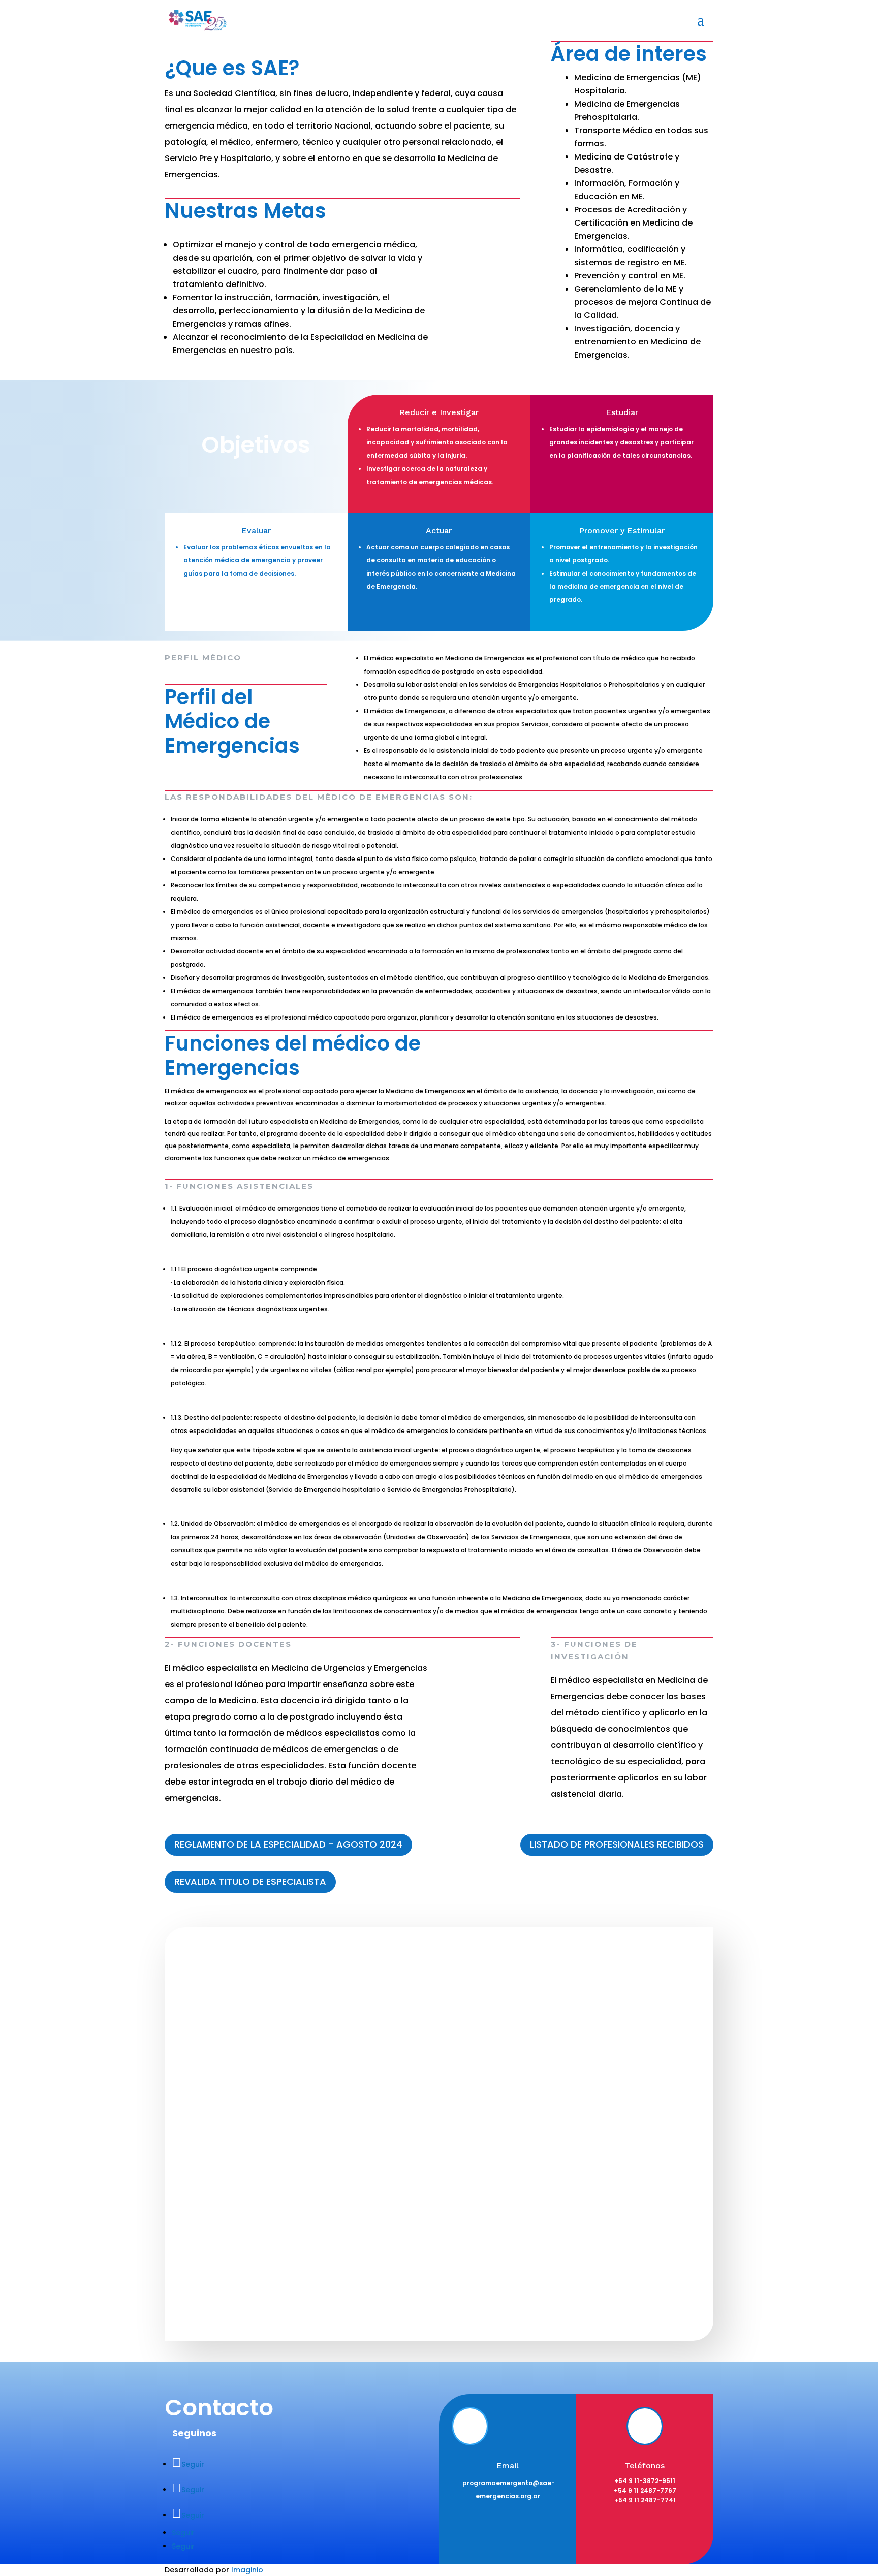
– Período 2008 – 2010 (590, 2098)
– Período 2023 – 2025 (590, 2271)
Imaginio (247, 2570)
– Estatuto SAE (393, 2043)
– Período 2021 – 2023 (589, 2247)
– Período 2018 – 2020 (590, 2222)
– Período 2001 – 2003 (590, 2024)
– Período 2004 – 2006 (591, 2048)
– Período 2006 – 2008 (591, 2073)
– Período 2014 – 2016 (589, 2172)
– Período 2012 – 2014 (589, 2148)
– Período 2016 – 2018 (589, 2197)
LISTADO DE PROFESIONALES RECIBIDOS (617, 1844)
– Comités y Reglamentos (414, 2068)
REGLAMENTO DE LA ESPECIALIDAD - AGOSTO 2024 (288, 1844)
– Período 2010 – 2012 (589, 2123)
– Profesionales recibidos (413, 2093)
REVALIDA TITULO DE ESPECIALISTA (250, 1881)
